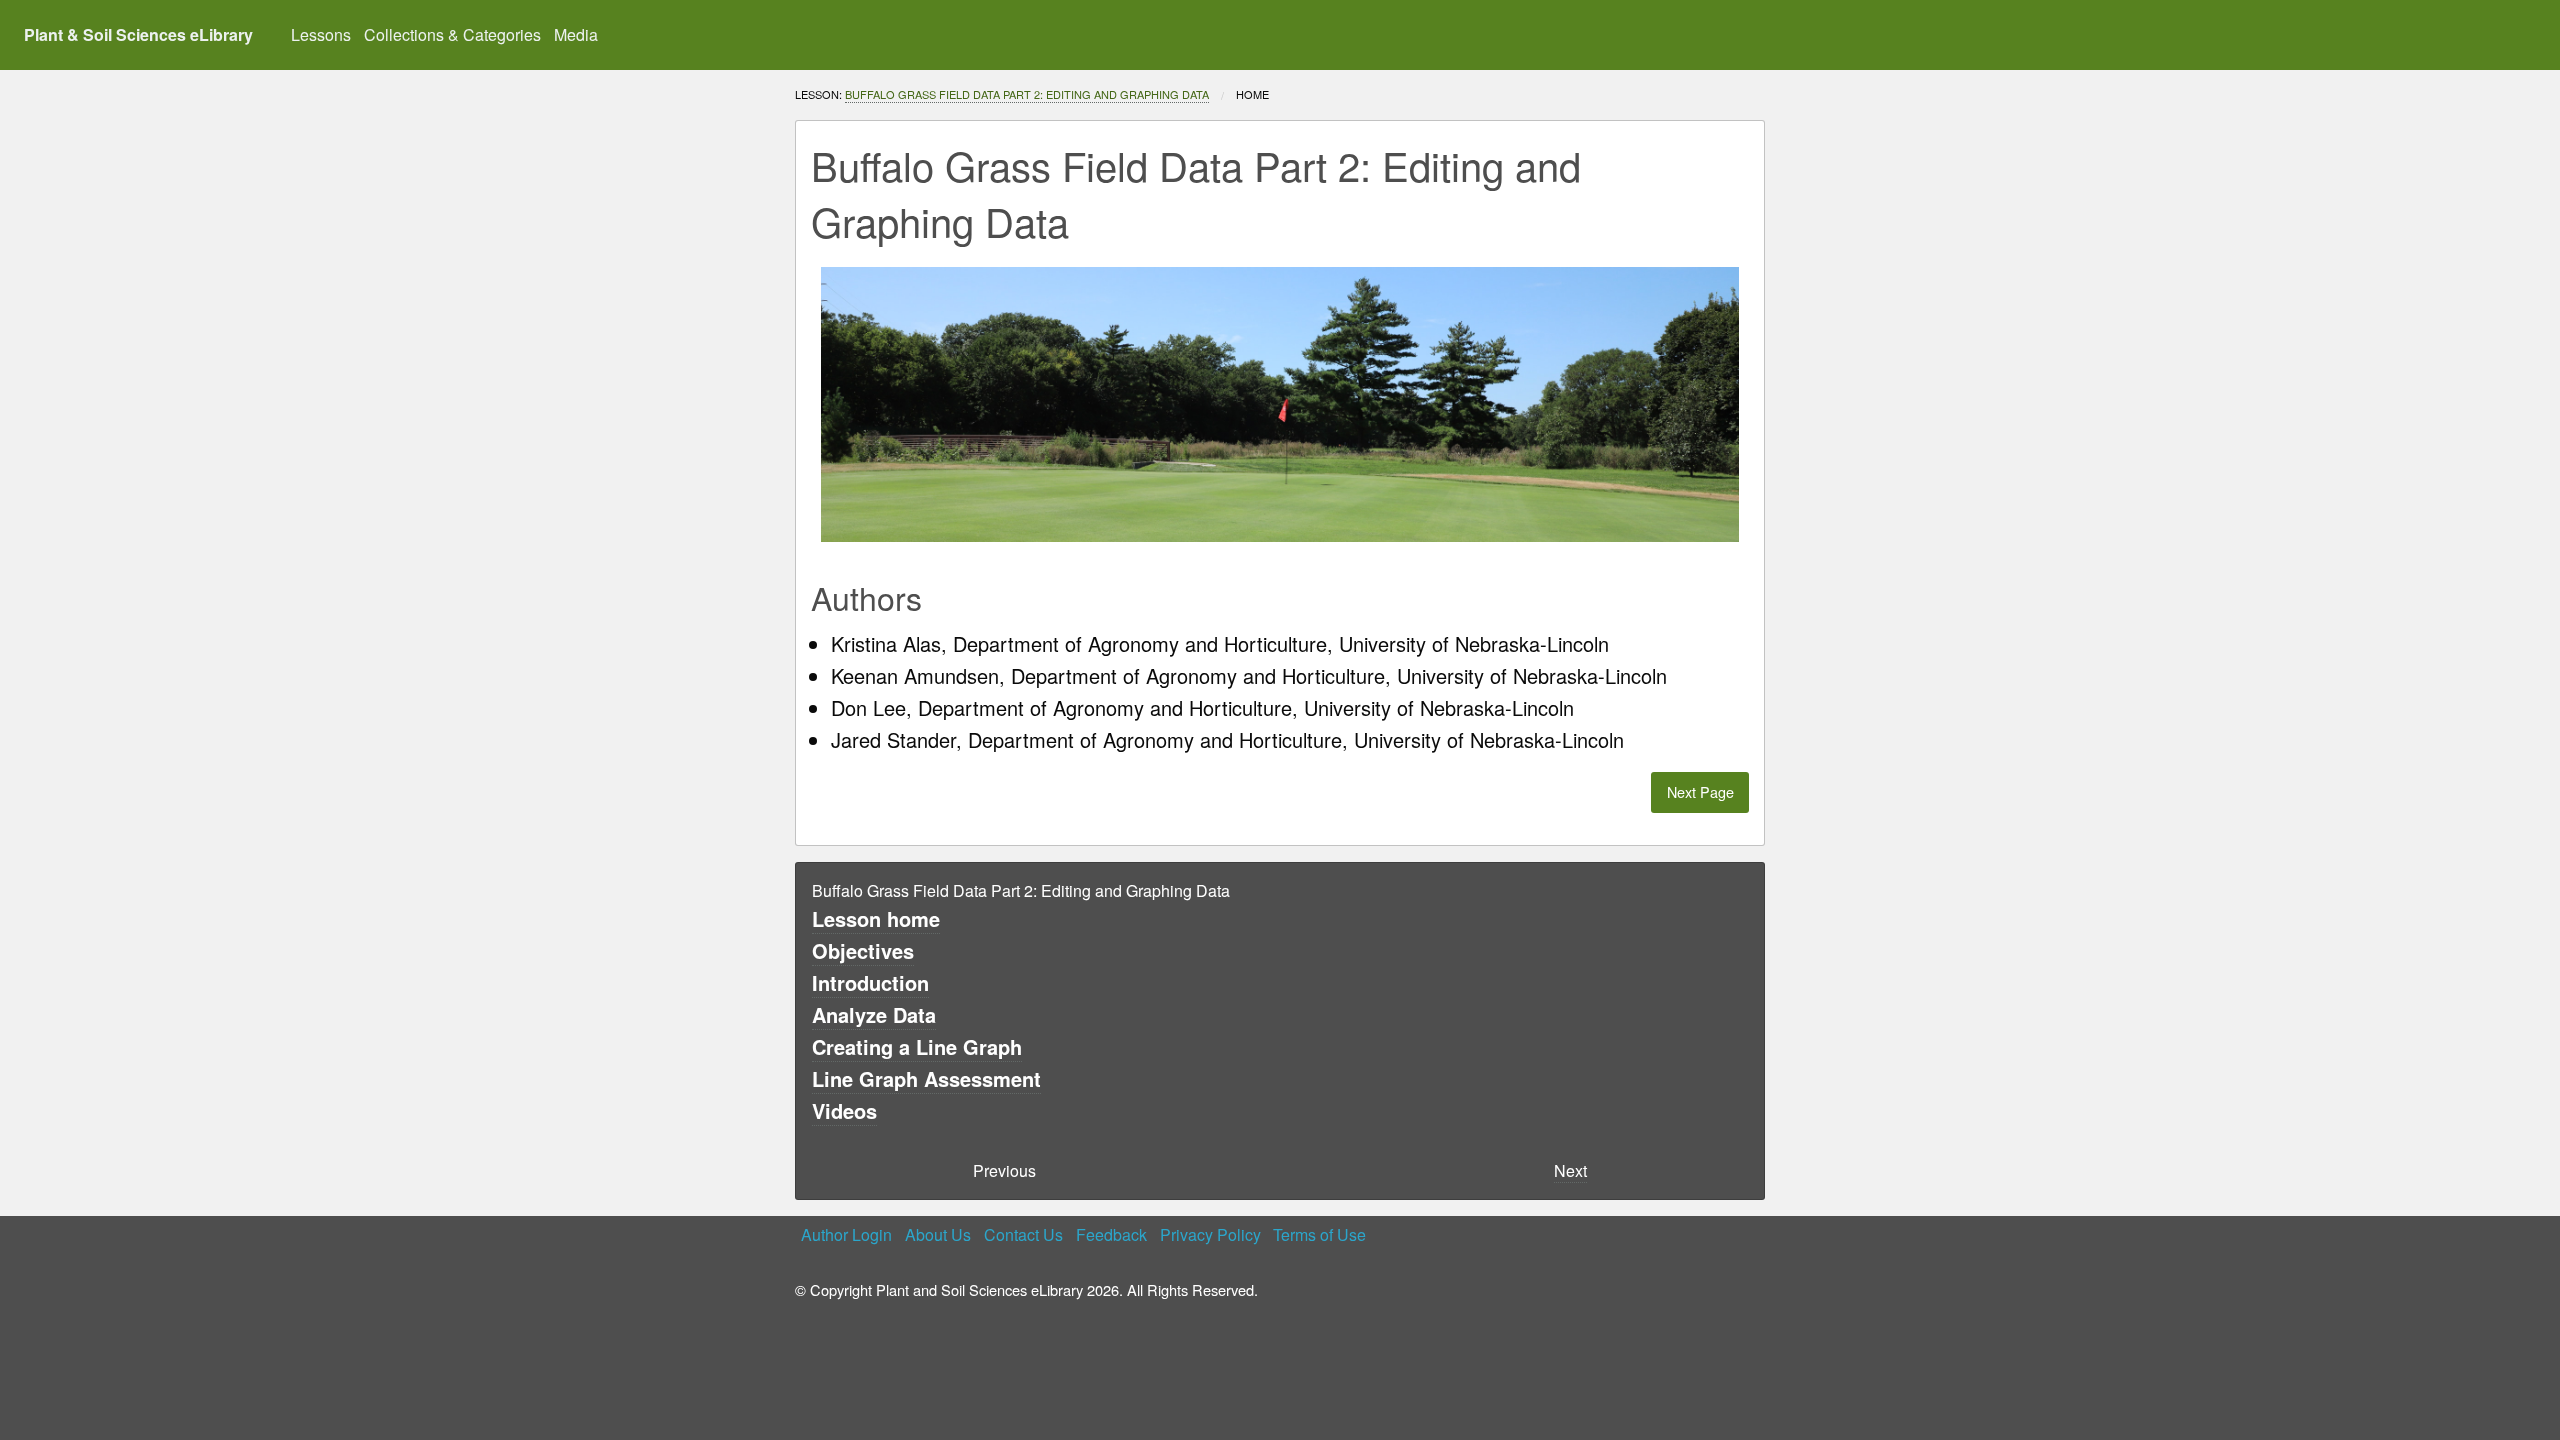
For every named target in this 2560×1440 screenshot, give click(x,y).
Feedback (1111, 1234)
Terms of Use (1319, 1234)
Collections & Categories (452, 34)
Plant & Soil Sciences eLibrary (138, 34)
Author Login (846, 1234)
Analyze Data (874, 1014)
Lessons (321, 34)
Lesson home (876, 918)
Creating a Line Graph (917, 1046)
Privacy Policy (1210, 1234)
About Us (938, 1234)
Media (576, 34)
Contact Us (1023, 1234)
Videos (844, 1110)
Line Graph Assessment (926, 1078)
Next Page (1700, 791)
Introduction (870, 982)
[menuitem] (321, 35)
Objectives (863, 950)
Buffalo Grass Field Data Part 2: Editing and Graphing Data (1027, 94)
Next (1570, 1170)
